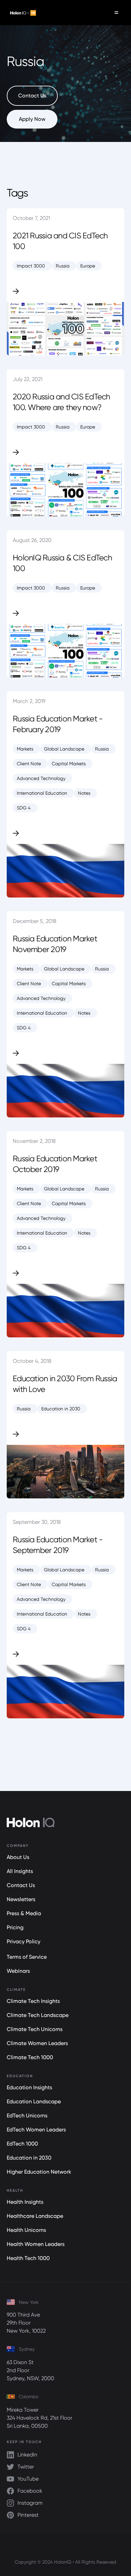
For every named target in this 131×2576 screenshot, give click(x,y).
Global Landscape (64, 749)
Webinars (18, 1971)
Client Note (29, 764)
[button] (116, 13)
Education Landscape (34, 2101)
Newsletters (21, 1899)
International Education (42, 793)
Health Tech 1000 (28, 2258)
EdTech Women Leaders (36, 2130)
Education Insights (29, 2087)
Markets (25, 749)
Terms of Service (27, 1957)
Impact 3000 (31, 266)
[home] (21, 13)
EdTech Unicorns (27, 2116)
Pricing (15, 1927)
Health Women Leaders (36, 2244)
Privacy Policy (24, 1941)
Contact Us (21, 1885)
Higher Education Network (39, 2172)
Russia (63, 266)
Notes (84, 793)
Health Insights (25, 2202)
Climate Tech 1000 (30, 2057)
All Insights (20, 1871)
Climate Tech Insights (33, 2001)
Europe (88, 266)
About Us (18, 1857)
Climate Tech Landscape (38, 2015)
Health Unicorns (26, 2230)
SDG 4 (24, 808)
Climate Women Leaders (37, 2043)
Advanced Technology (41, 778)
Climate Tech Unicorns (35, 2029)
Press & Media (24, 1913)
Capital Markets (69, 764)
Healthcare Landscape (35, 2216)
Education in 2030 (61, 1409)
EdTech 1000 (22, 2144)
